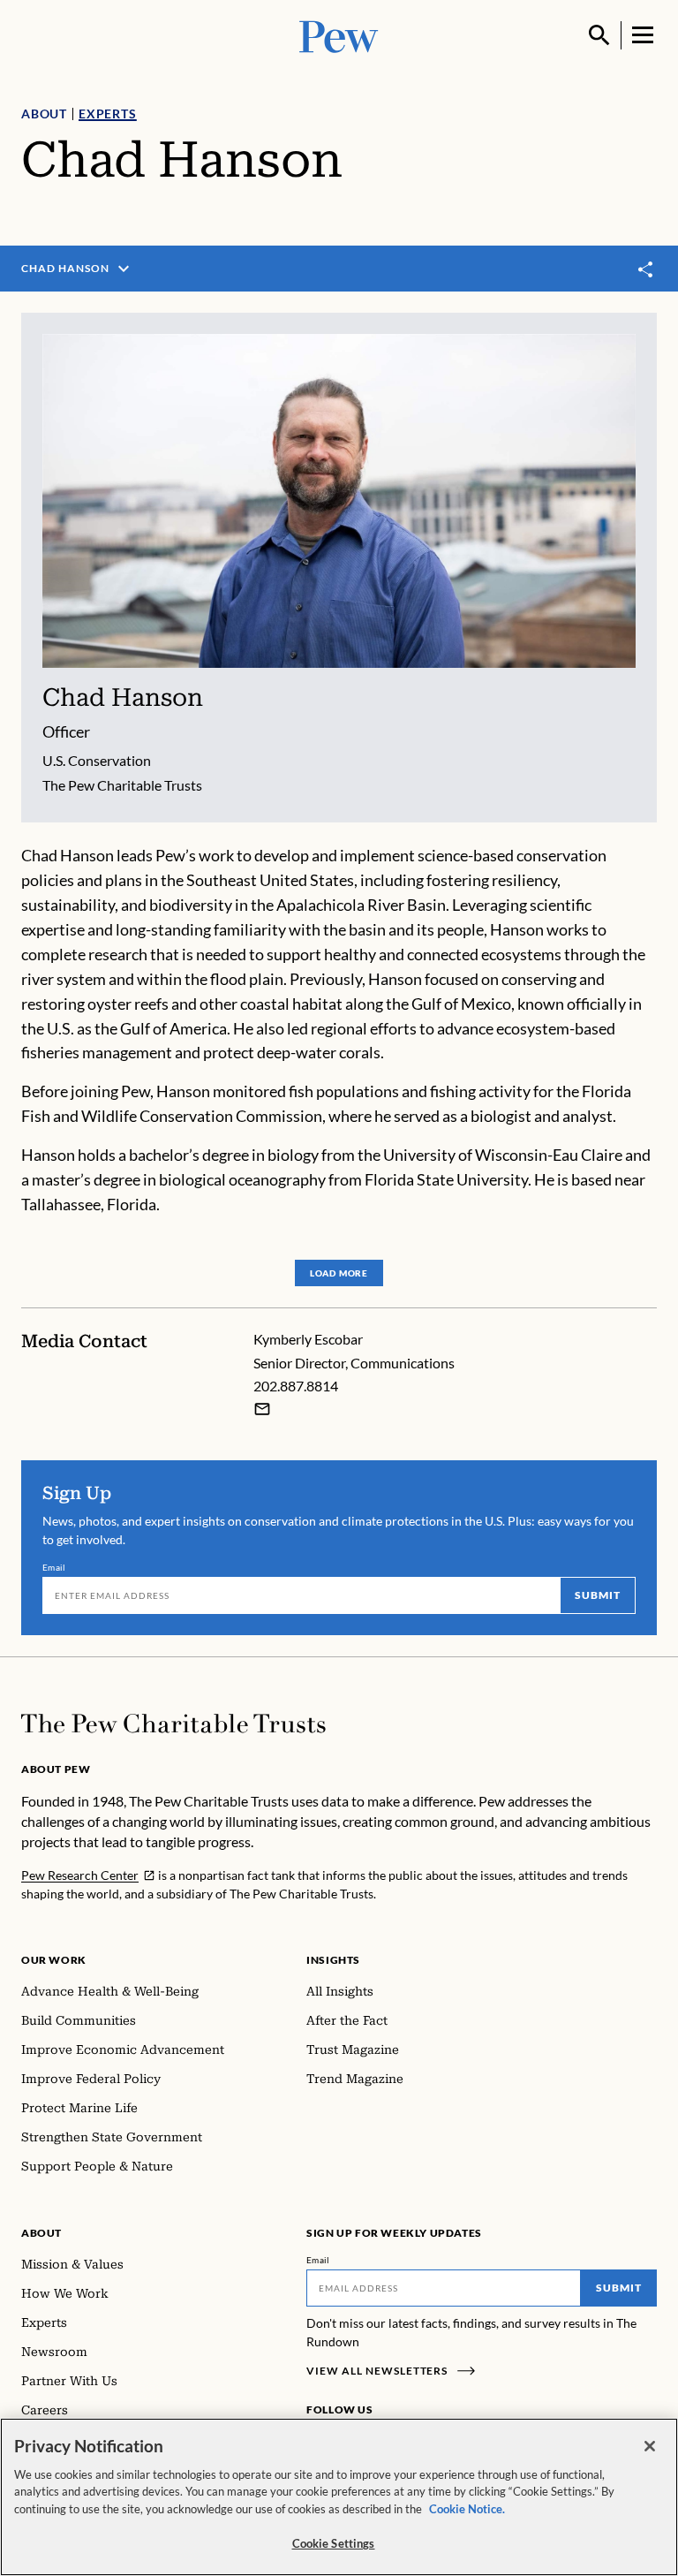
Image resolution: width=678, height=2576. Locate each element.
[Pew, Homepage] (339, 35)
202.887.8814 (296, 1386)
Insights (333, 1960)
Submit (598, 1595)
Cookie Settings (334, 2543)
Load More (339, 1273)
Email (54, 1567)
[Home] (173, 1724)
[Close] (650, 2446)
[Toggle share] (646, 269)
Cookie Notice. (467, 2509)
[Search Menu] (599, 35)
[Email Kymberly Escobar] (262, 1409)
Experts (108, 114)
